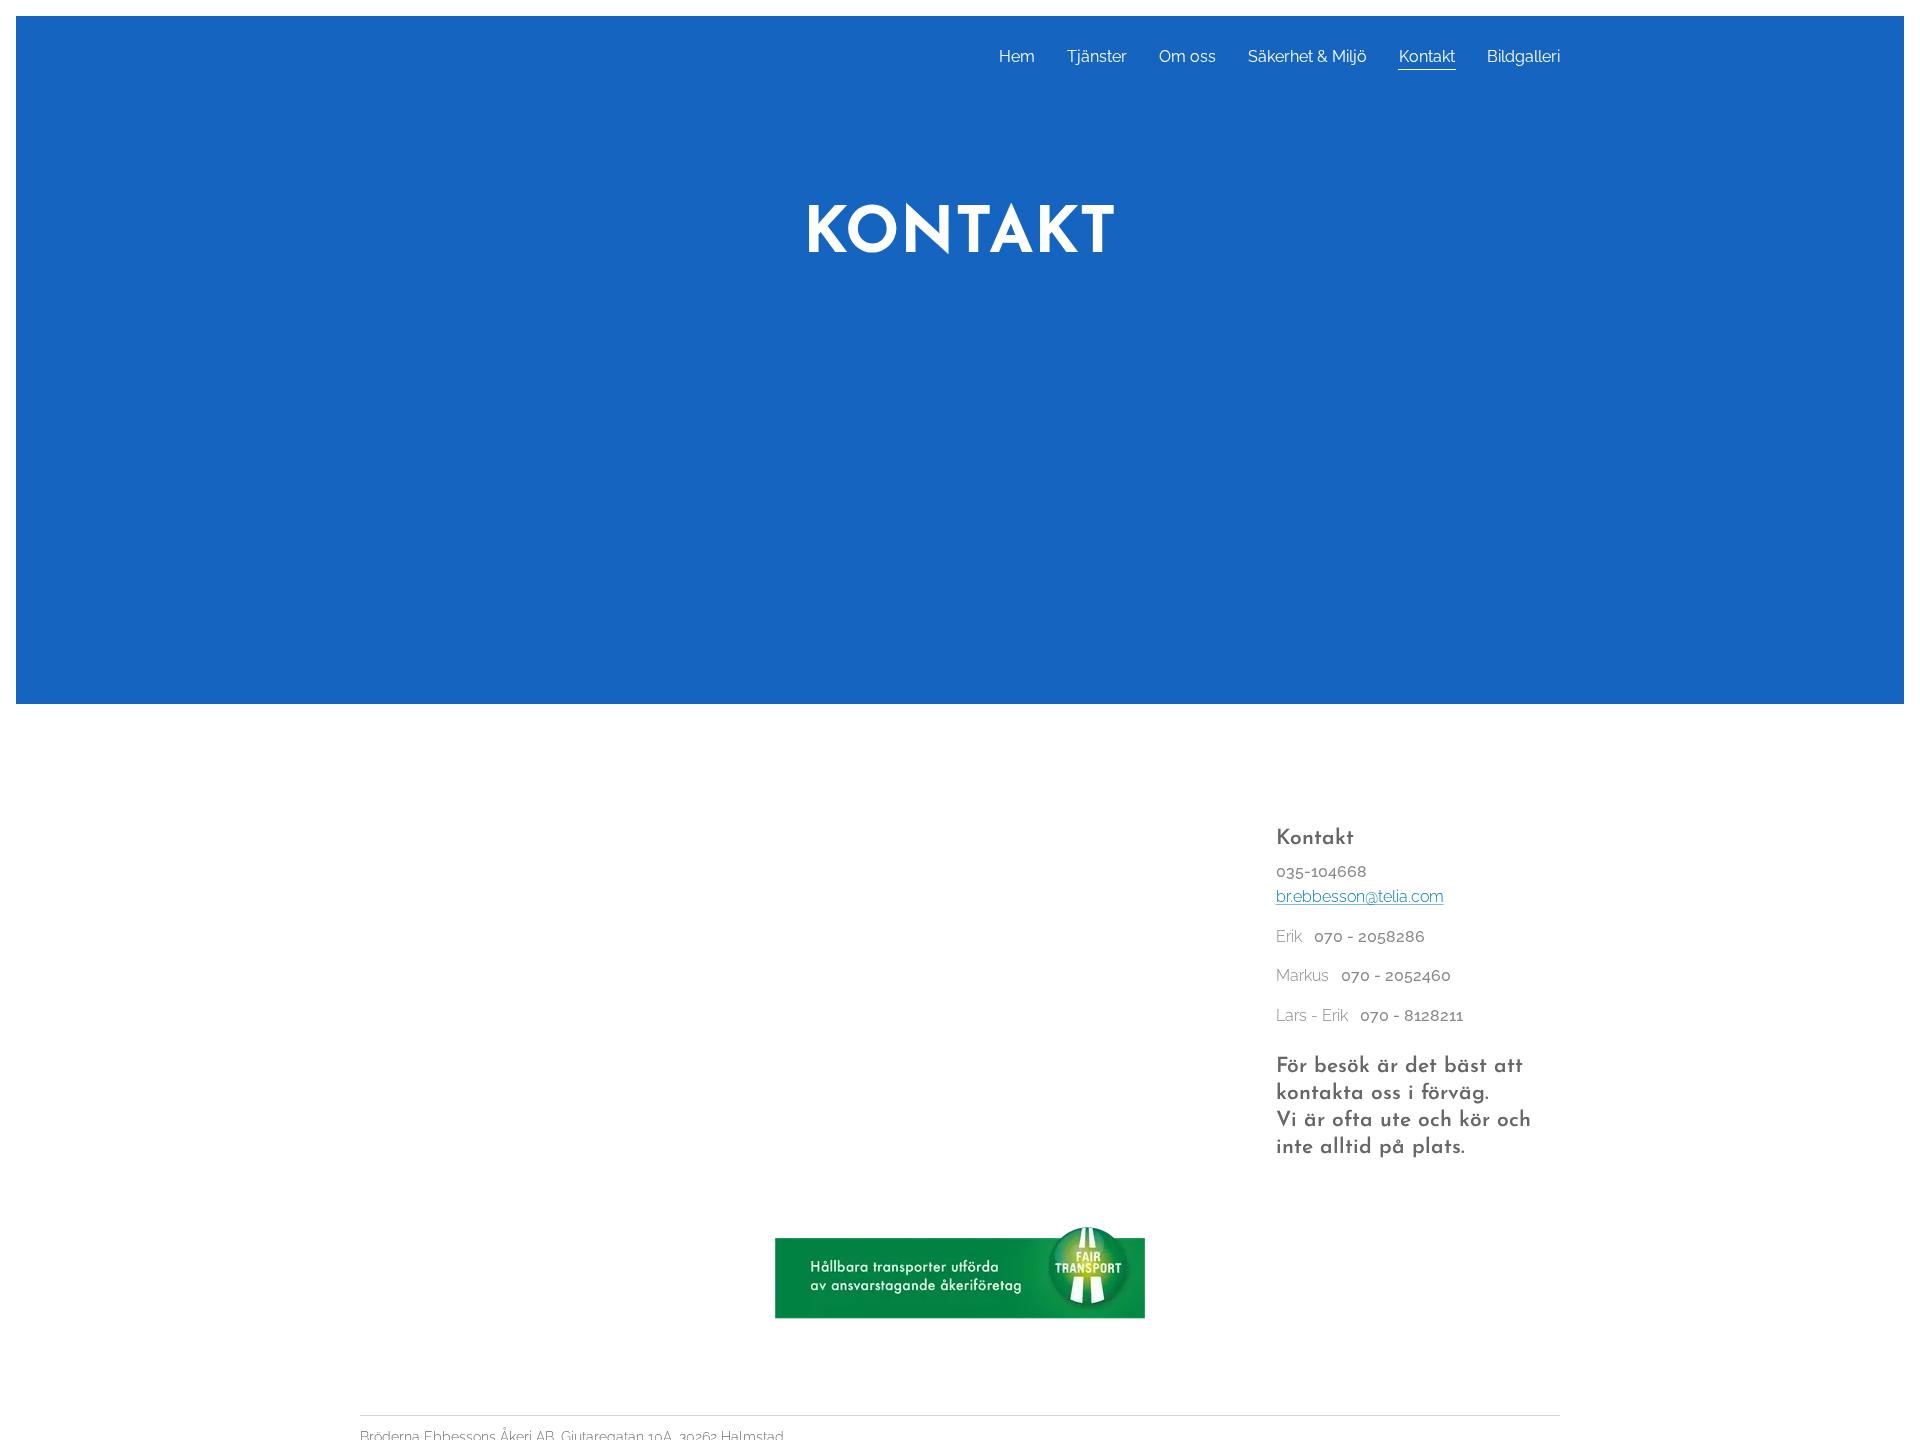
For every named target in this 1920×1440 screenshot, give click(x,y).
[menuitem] (1022, 57)
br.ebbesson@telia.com (1360, 896)
